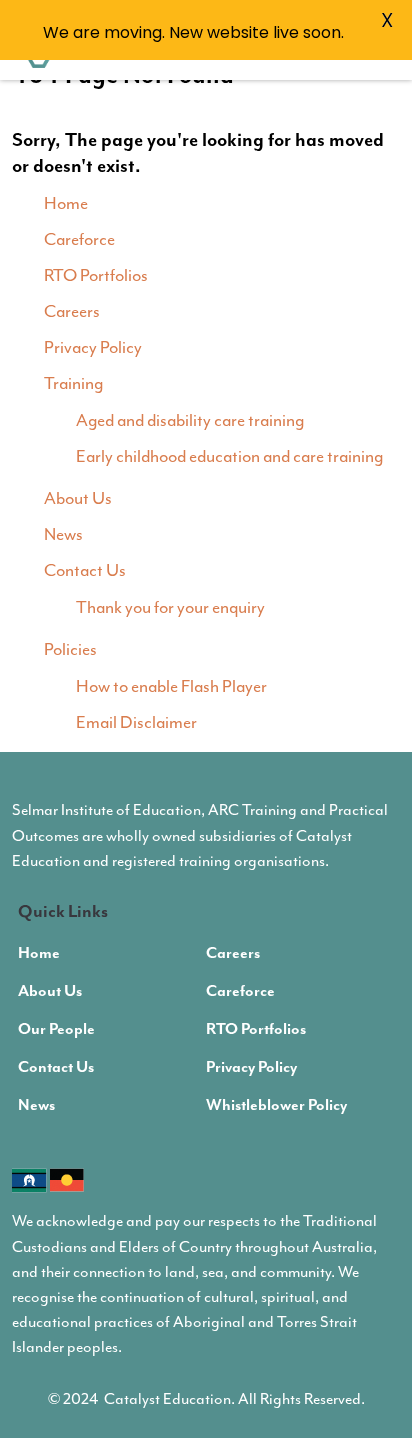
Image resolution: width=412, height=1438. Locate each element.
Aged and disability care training (190, 420)
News (63, 534)
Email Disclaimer (136, 722)
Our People (56, 1030)
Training (73, 383)
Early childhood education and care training (229, 456)
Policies (70, 649)
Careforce (79, 239)
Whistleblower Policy (276, 1106)
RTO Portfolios (96, 275)
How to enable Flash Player (171, 686)
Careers (72, 311)
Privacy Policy (93, 347)
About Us (78, 498)
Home (66, 203)
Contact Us (85, 570)
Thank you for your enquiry (170, 607)
